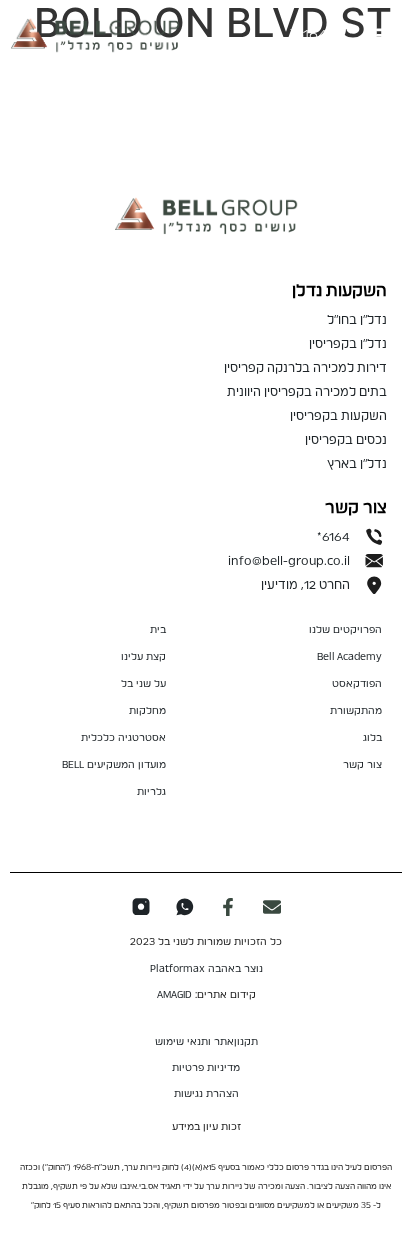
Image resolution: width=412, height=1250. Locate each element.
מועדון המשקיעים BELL (114, 765)
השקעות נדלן (339, 291)
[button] (385, 35)
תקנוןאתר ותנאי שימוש (206, 1042)
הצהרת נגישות (206, 1094)
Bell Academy (349, 657)
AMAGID (174, 995)
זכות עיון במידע (206, 1127)
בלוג (372, 738)
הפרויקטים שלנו (345, 630)
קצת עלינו (143, 657)
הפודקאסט (357, 684)
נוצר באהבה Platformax (206, 969)
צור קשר (362, 765)
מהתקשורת (356, 711)
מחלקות (147, 711)
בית (158, 630)
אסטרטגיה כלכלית (123, 738)
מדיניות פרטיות (206, 1068)
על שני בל (143, 684)
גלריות (151, 792)
